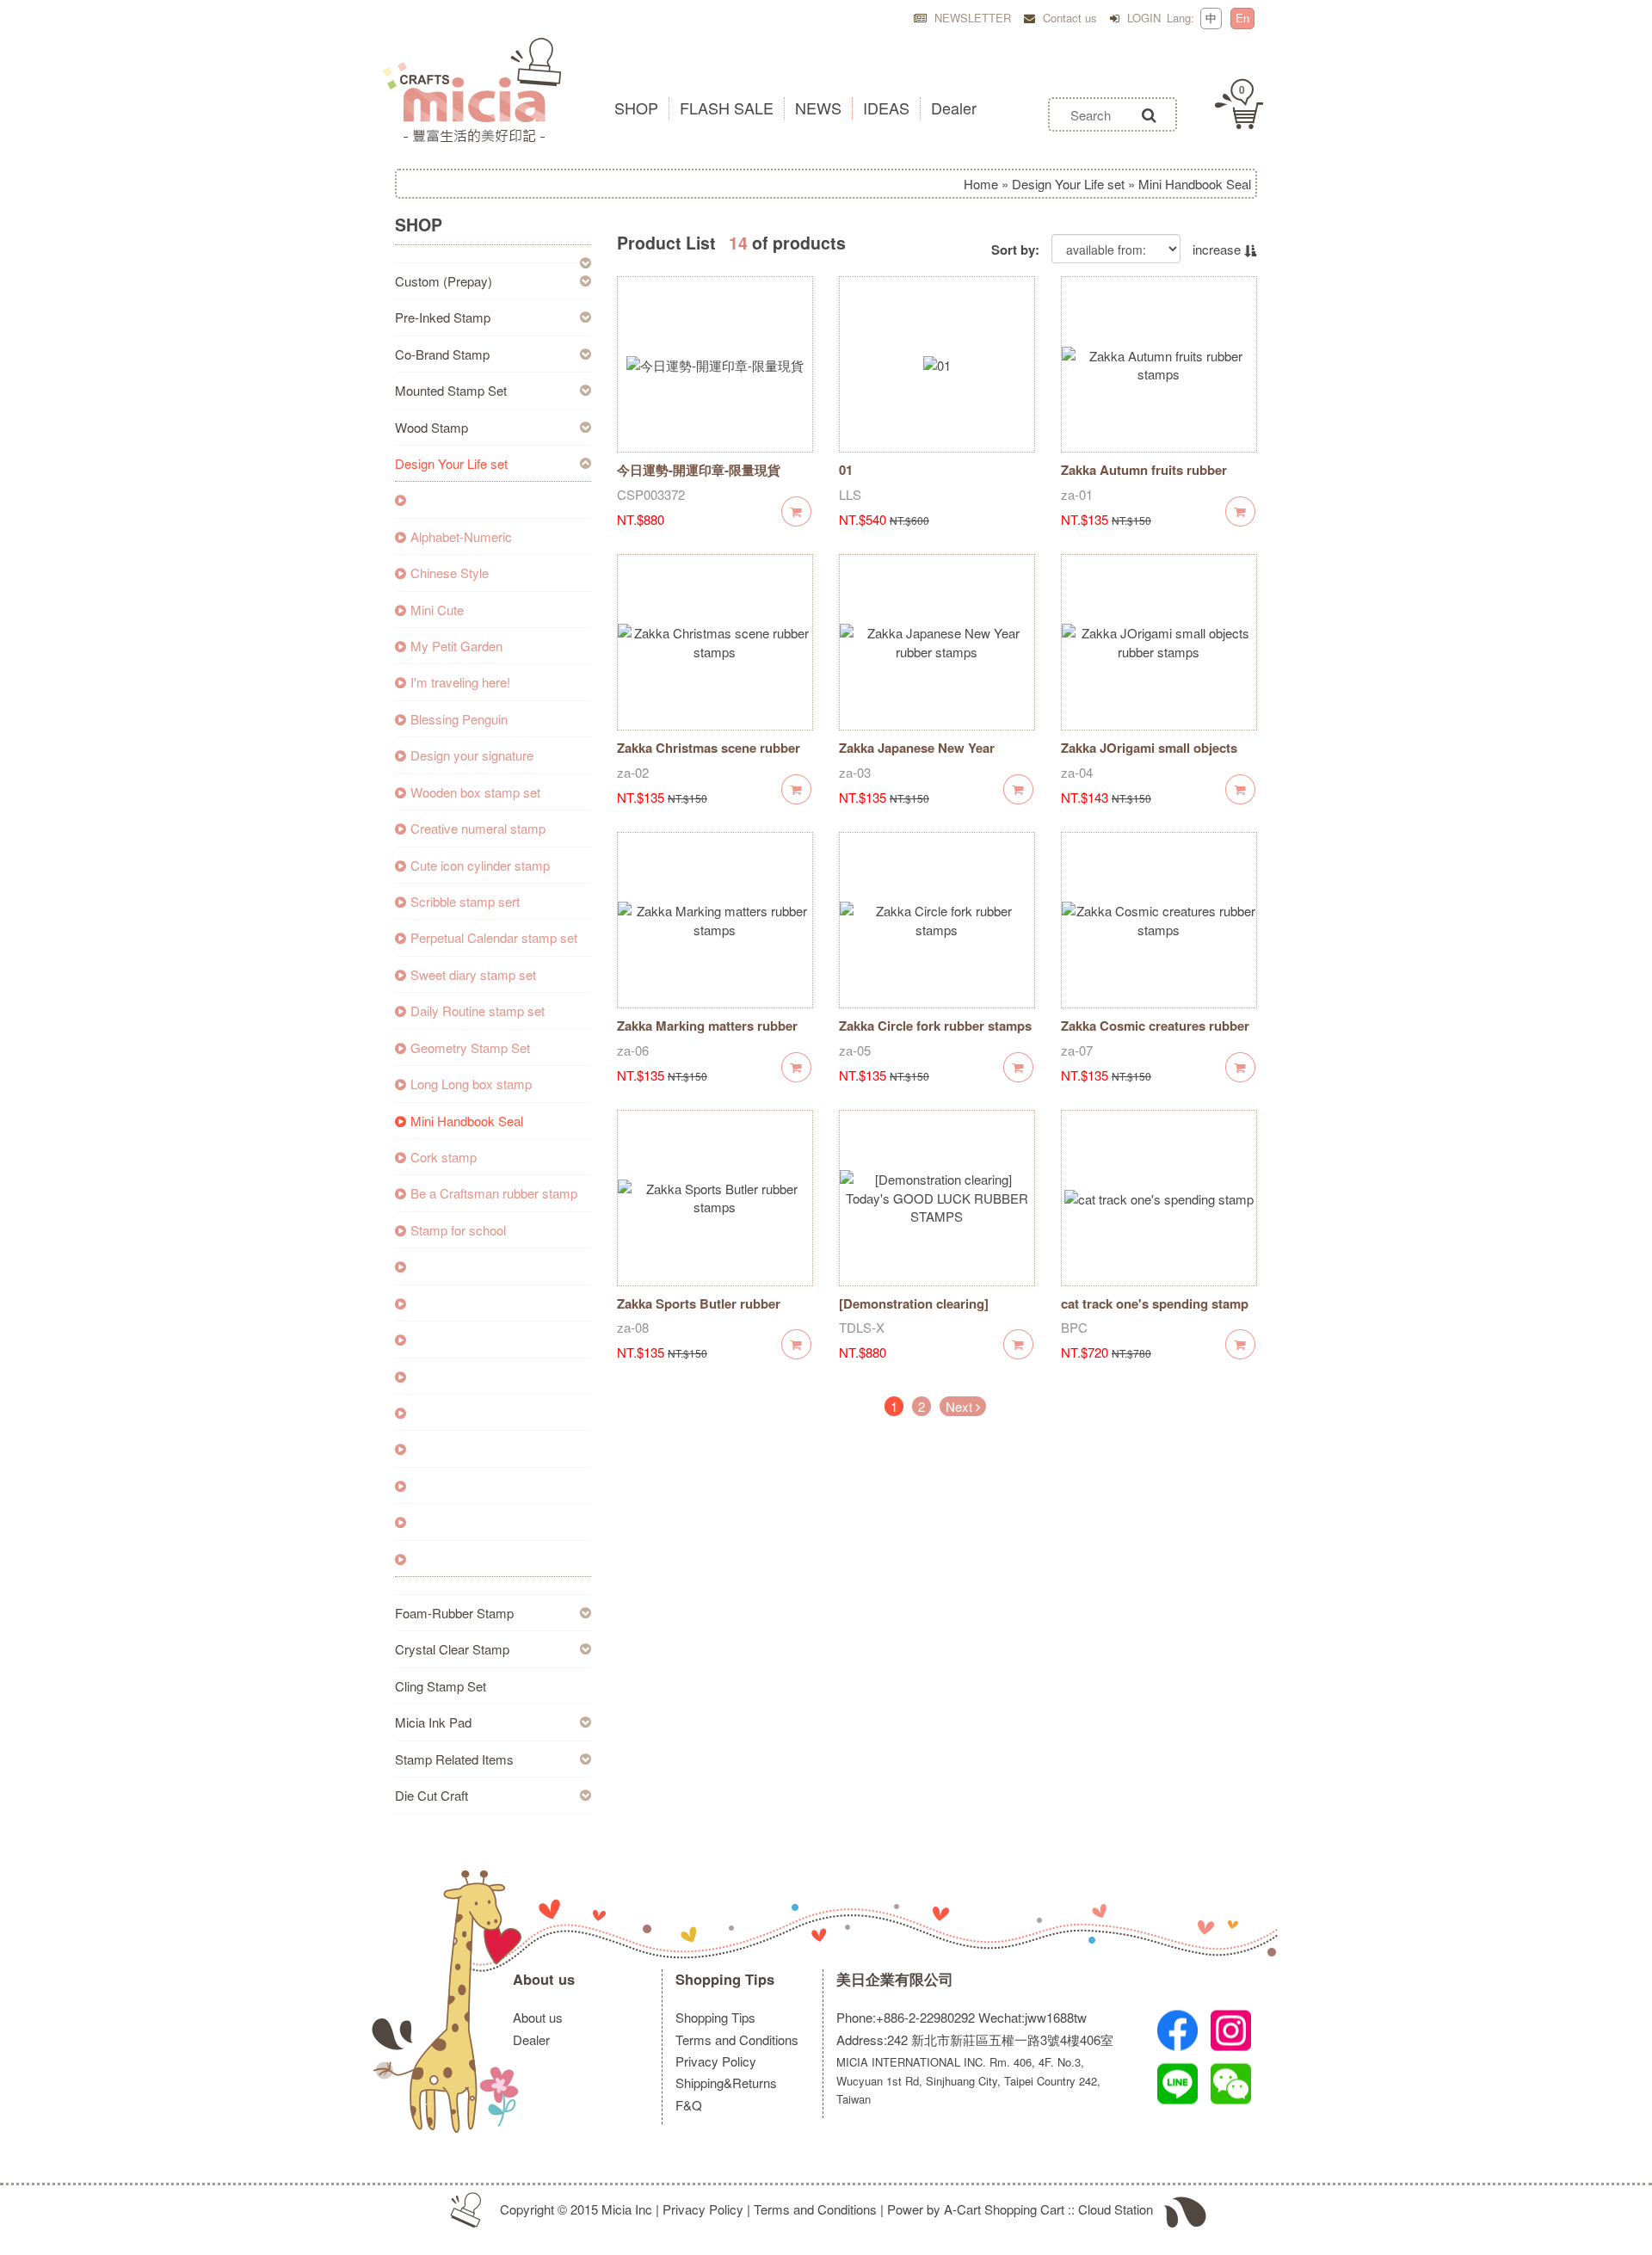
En (1242, 18)
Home (981, 184)
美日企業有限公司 (895, 1979)
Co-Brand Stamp (442, 354)
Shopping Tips (725, 1979)
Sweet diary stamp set (473, 974)
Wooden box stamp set (475, 792)
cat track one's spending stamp (1155, 1303)
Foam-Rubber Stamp (454, 1613)
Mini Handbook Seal (467, 1121)
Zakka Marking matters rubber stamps (707, 1035)
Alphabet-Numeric (461, 536)
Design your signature (472, 755)
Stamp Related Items (454, 1759)
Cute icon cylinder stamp (480, 865)
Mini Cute (437, 610)
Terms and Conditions (737, 2039)
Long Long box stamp (471, 1084)
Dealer (531, 2039)
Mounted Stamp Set (451, 390)
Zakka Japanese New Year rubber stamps (917, 757)
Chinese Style (450, 573)
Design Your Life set (1068, 184)
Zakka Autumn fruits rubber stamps (1144, 479)
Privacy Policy (716, 2061)
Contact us (1068, 18)
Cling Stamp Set (441, 1686)
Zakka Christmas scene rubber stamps (709, 757)
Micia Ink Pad (433, 1722)
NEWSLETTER (971, 18)
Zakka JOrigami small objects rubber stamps (1149, 757)
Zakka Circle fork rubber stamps (935, 1026)
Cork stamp (444, 1157)
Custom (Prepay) (444, 281)
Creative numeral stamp (478, 828)
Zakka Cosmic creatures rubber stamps (1155, 1035)
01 (846, 470)
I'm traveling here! (460, 682)
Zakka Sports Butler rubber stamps (699, 1312)
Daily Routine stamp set (478, 1010)
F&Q (689, 2105)
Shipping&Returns (726, 2082)
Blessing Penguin (459, 719)
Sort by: (1015, 250)
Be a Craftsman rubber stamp (494, 1193)
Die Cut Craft (431, 1795)
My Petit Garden (456, 646)
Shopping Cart (1024, 2209)
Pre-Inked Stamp (443, 317)
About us (544, 1979)
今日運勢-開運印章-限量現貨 (699, 470)
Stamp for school (458, 1230)
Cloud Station (1116, 2209)
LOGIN (1142, 18)
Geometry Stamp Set (470, 1047)
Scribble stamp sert (465, 901)
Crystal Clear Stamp (452, 1649)
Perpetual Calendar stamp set (494, 937)
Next (961, 1406)
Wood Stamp (431, 427)
